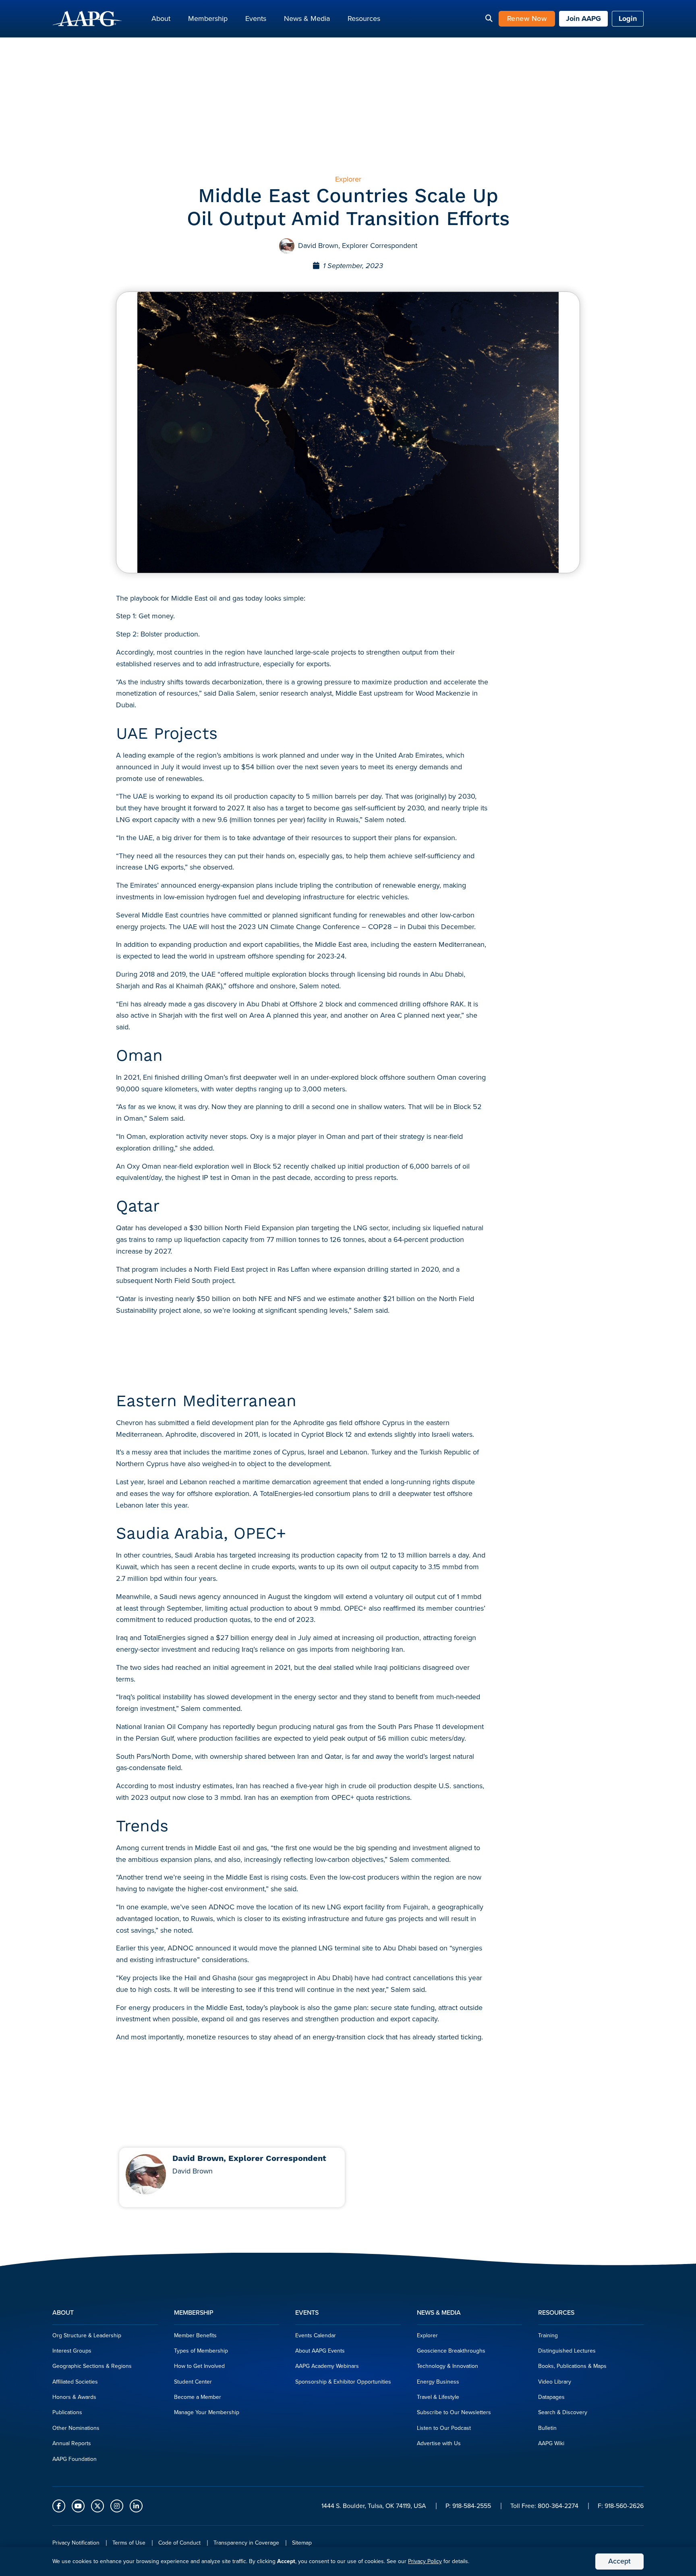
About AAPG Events (320, 2351)
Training (548, 2335)
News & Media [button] (307, 19)
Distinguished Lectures (567, 2351)
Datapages (551, 2397)
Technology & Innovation (447, 2366)
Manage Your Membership (207, 2412)
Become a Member (198, 2397)
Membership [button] (208, 19)
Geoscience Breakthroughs (451, 2351)
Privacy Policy (425, 2561)
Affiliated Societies (75, 2382)
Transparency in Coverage (246, 2543)
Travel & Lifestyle (438, 2397)
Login (628, 19)
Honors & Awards (74, 2397)
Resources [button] (364, 19)
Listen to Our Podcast (444, 2428)
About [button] (161, 19)
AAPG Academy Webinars (327, 2366)
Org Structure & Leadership (87, 2335)
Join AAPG (583, 19)
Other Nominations (76, 2428)
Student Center (193, 2382)
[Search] (489, 19)
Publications (67, 2412)
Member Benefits (195, 2335)
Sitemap (302, 2543)
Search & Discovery (563, 2412)
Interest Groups (72, 2351)
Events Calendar (316, 2335)
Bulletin (547, 2428)
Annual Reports (72, 2443)
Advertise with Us (439, 2443)
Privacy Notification (76, 2543)
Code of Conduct (179, 2543)
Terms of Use (129, 2543)
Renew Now (527, 19)
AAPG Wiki (551, 2443)
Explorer (427, 2335)
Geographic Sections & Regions (92, 2366)
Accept (619, 2561)
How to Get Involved (199, 2366)
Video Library (555, 2382)
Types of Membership (201, 2351)
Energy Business (438, 2382)
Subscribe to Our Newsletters (454, 2412)
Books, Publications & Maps (572, 2366)
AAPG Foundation (75, 2459)
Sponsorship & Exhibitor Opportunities (343, 2382)
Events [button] (256, 19)
